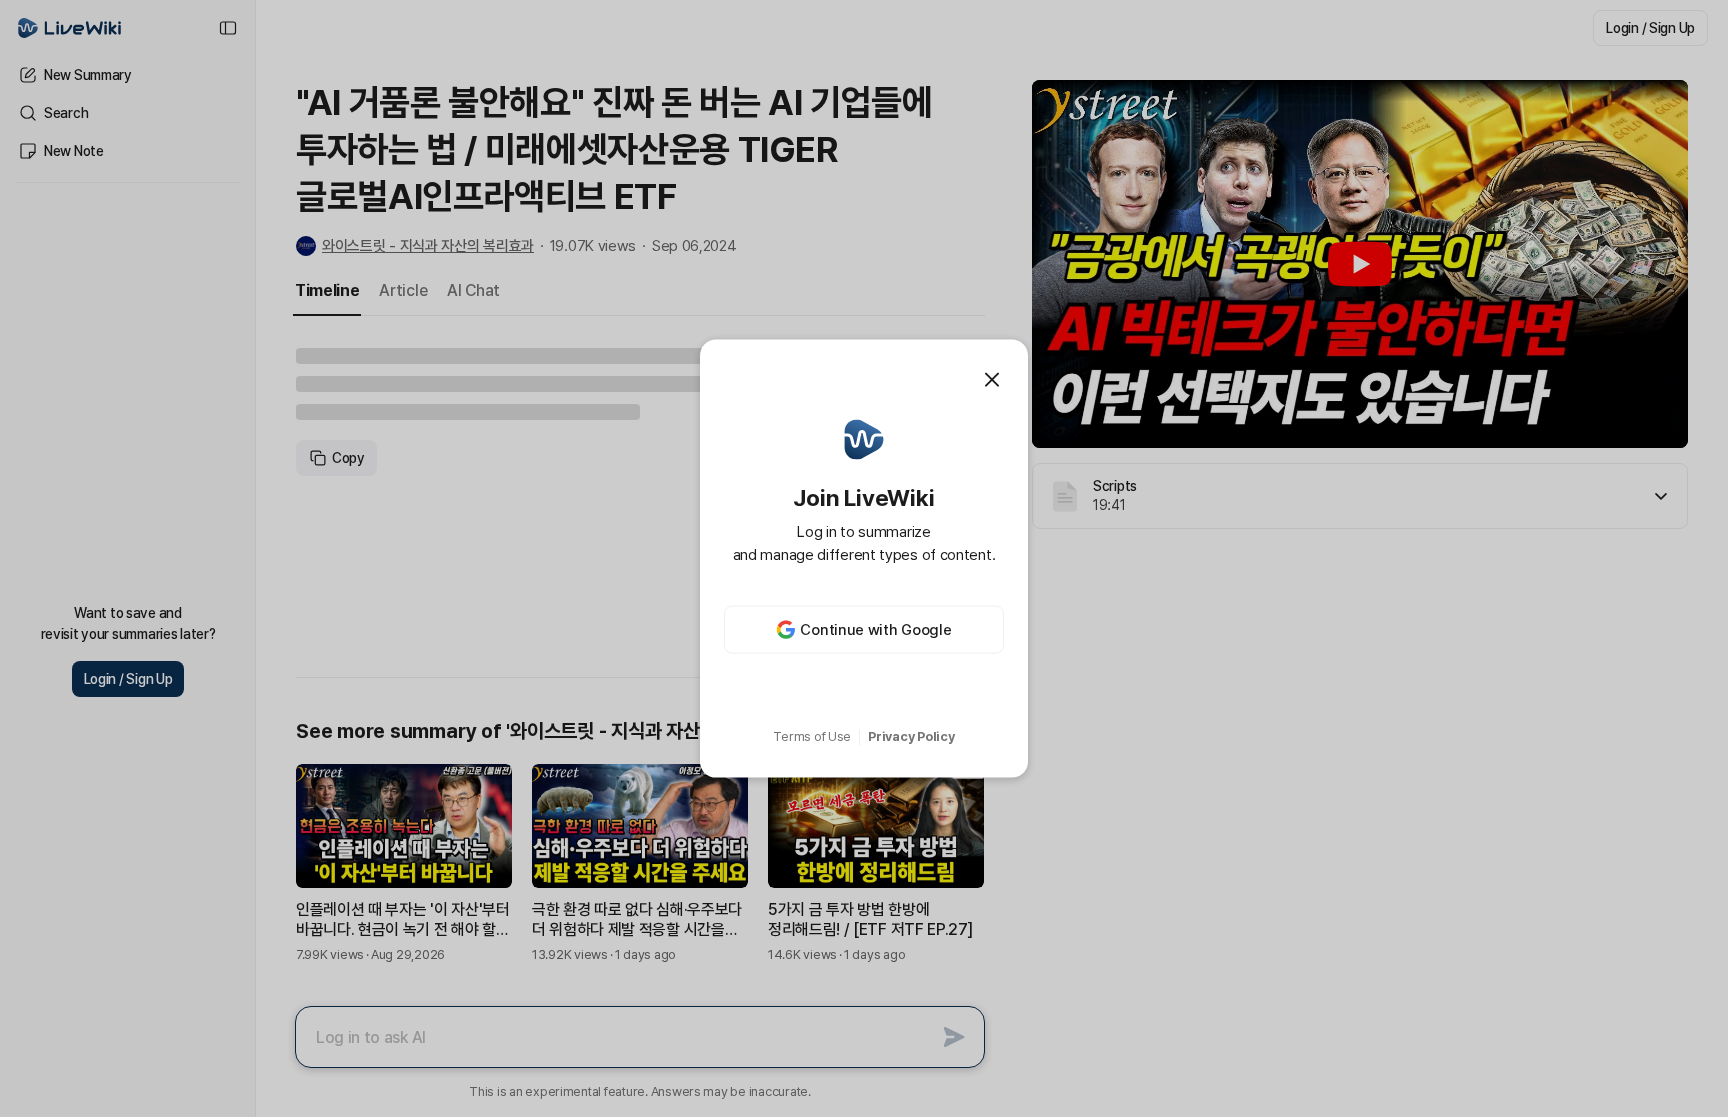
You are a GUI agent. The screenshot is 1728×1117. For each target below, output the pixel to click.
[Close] (992, 379)
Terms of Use (812, 736)
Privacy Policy (911, 736)
